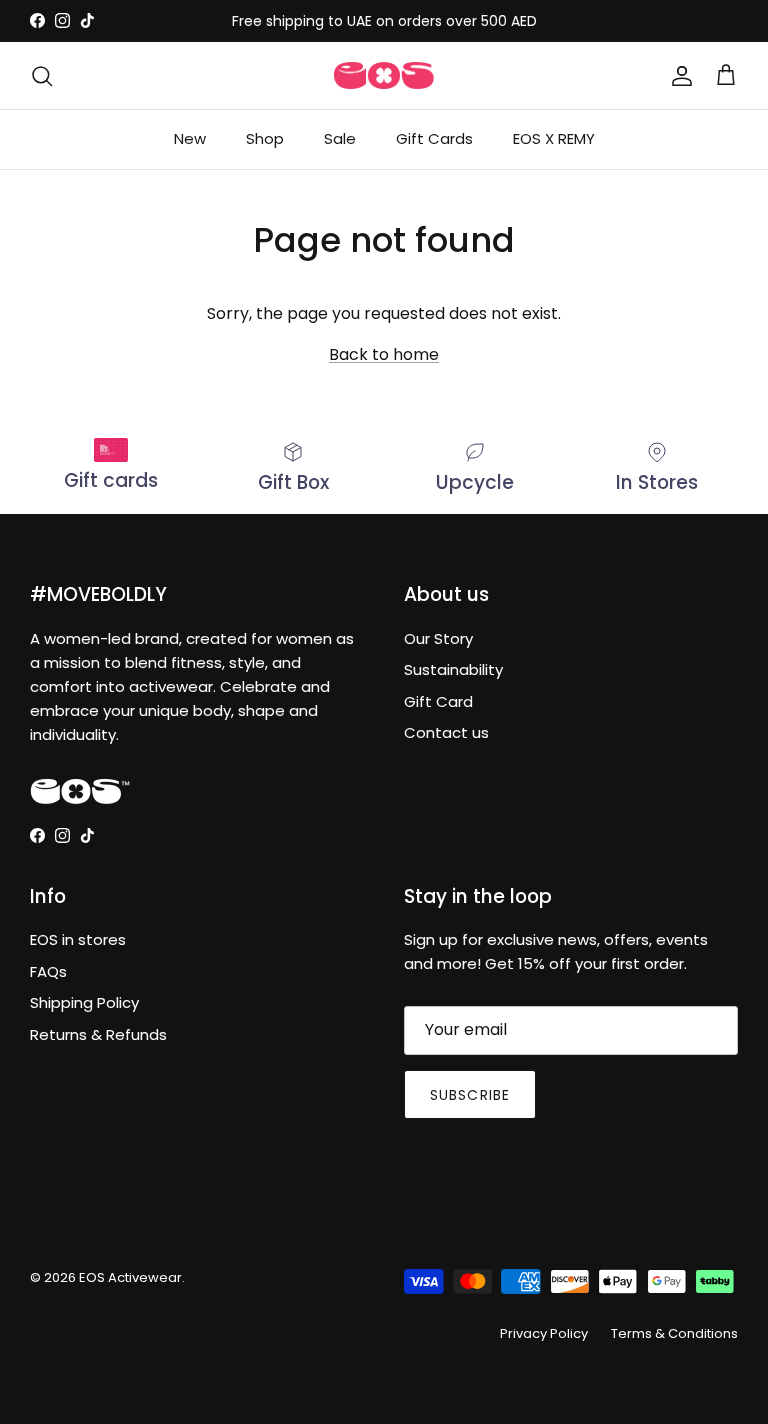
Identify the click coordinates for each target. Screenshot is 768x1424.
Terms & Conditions (674, 1333)
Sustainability (453, 669)
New (190, 138)
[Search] (42, 76)
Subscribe (470, 1095)
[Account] (678, 76)
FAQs (48, 971)
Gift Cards (434, 138)
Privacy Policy (544, 1333)
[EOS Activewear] (384, 76)
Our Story (438, 638)
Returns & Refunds (98, 1034)
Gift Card (438, 701)
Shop (265, 138)
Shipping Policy (84, 1002)
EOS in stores (78, 939)
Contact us (446, 732)
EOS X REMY (554, 138)
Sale (340, 138)
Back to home (384, 354)
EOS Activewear (130, 1277)
